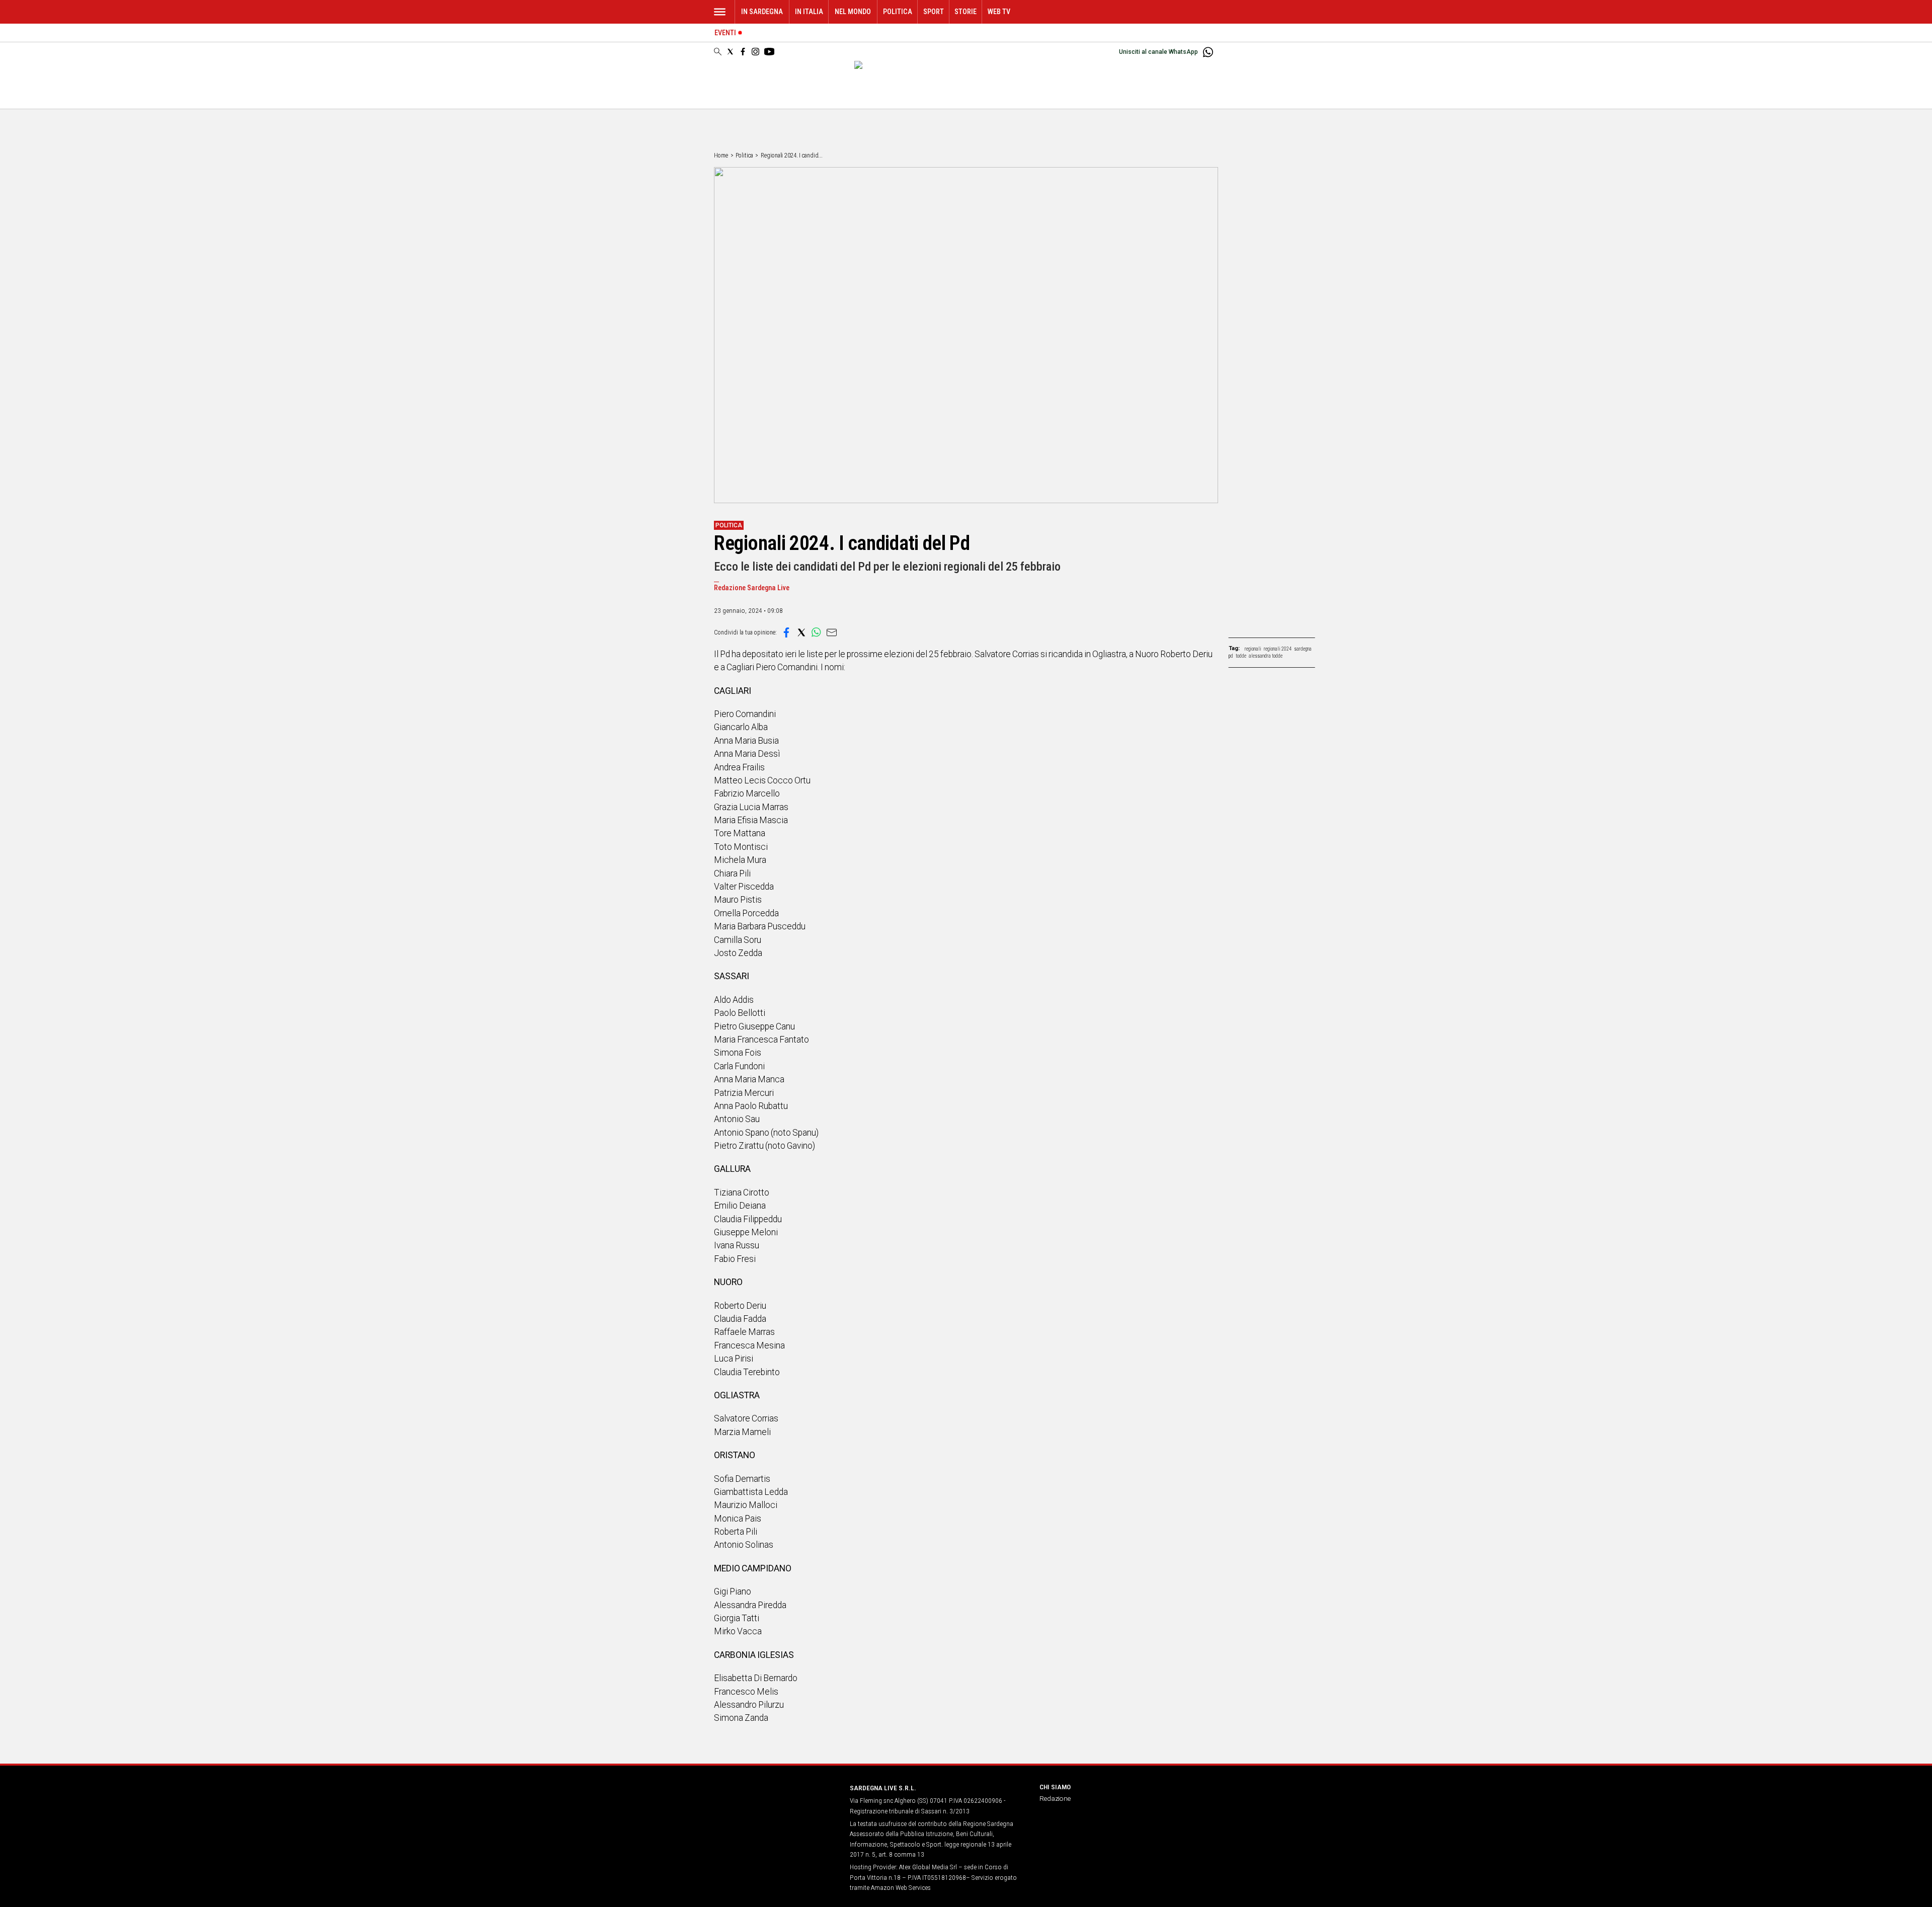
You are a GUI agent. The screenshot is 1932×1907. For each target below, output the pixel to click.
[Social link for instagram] (755, 52)
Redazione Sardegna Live (752, 588)
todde (1241, 656)
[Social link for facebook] (743, 52)
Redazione (1055, 1798)
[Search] (718, 52)
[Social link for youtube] (769, 52)
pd (1231, 656)
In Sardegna (762, 12)
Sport (934, 12)
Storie (965, 12)
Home (721, 155)
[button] (786, 632)
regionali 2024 (1278, 649)
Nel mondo (853, 12)
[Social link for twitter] (730, 52)
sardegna (1303, 649)
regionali (1253, 649)
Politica (898, 12)
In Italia (809, 12)
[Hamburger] (720, 12)
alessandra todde (1266, 656)
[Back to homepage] (776, 1807)
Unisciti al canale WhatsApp (1158, 52)
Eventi (725, 33)
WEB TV (999, 12)
